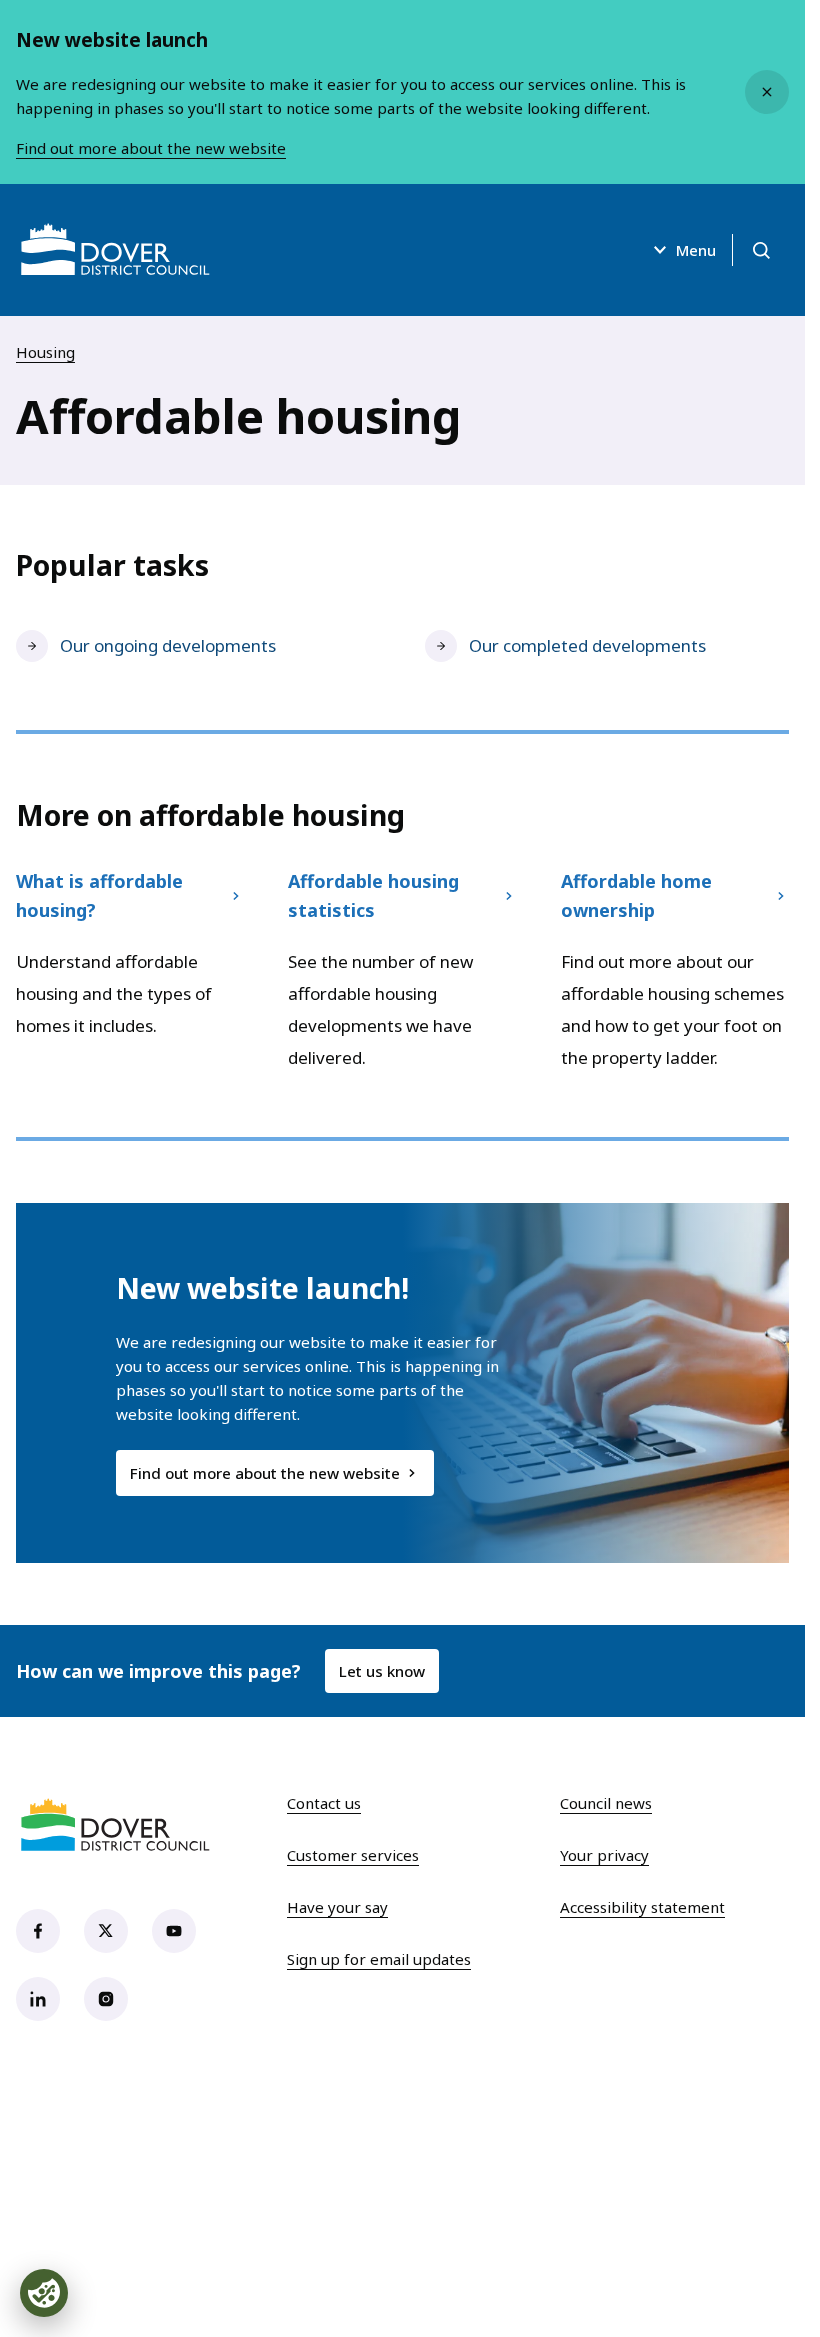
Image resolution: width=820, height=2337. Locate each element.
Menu (696, 250)
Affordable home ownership (636, 895)
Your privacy (604, 1855)
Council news (606, 1803)
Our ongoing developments (168, 645)
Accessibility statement (642, 1907)
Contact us (324, 1803)
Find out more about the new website (151, 148)
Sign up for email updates (379, 1959)
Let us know (382, 1671)
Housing (45, 352)
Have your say (337, 1907)
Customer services (353, 1855)
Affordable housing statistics (373, 895)
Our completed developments (587, 645)
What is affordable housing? (99, 895)
